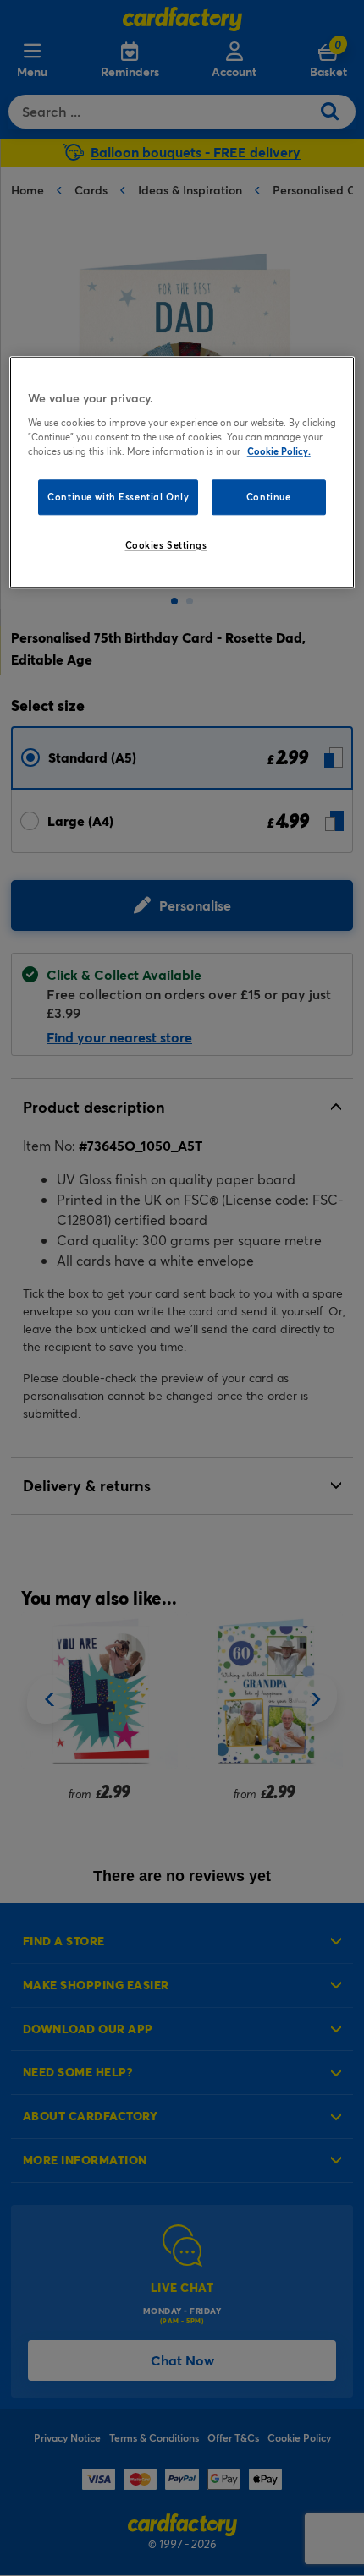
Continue (269, 497)
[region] (182, 472)
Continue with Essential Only (118, 497)
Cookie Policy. (279, 451)
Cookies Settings (166, 545)
